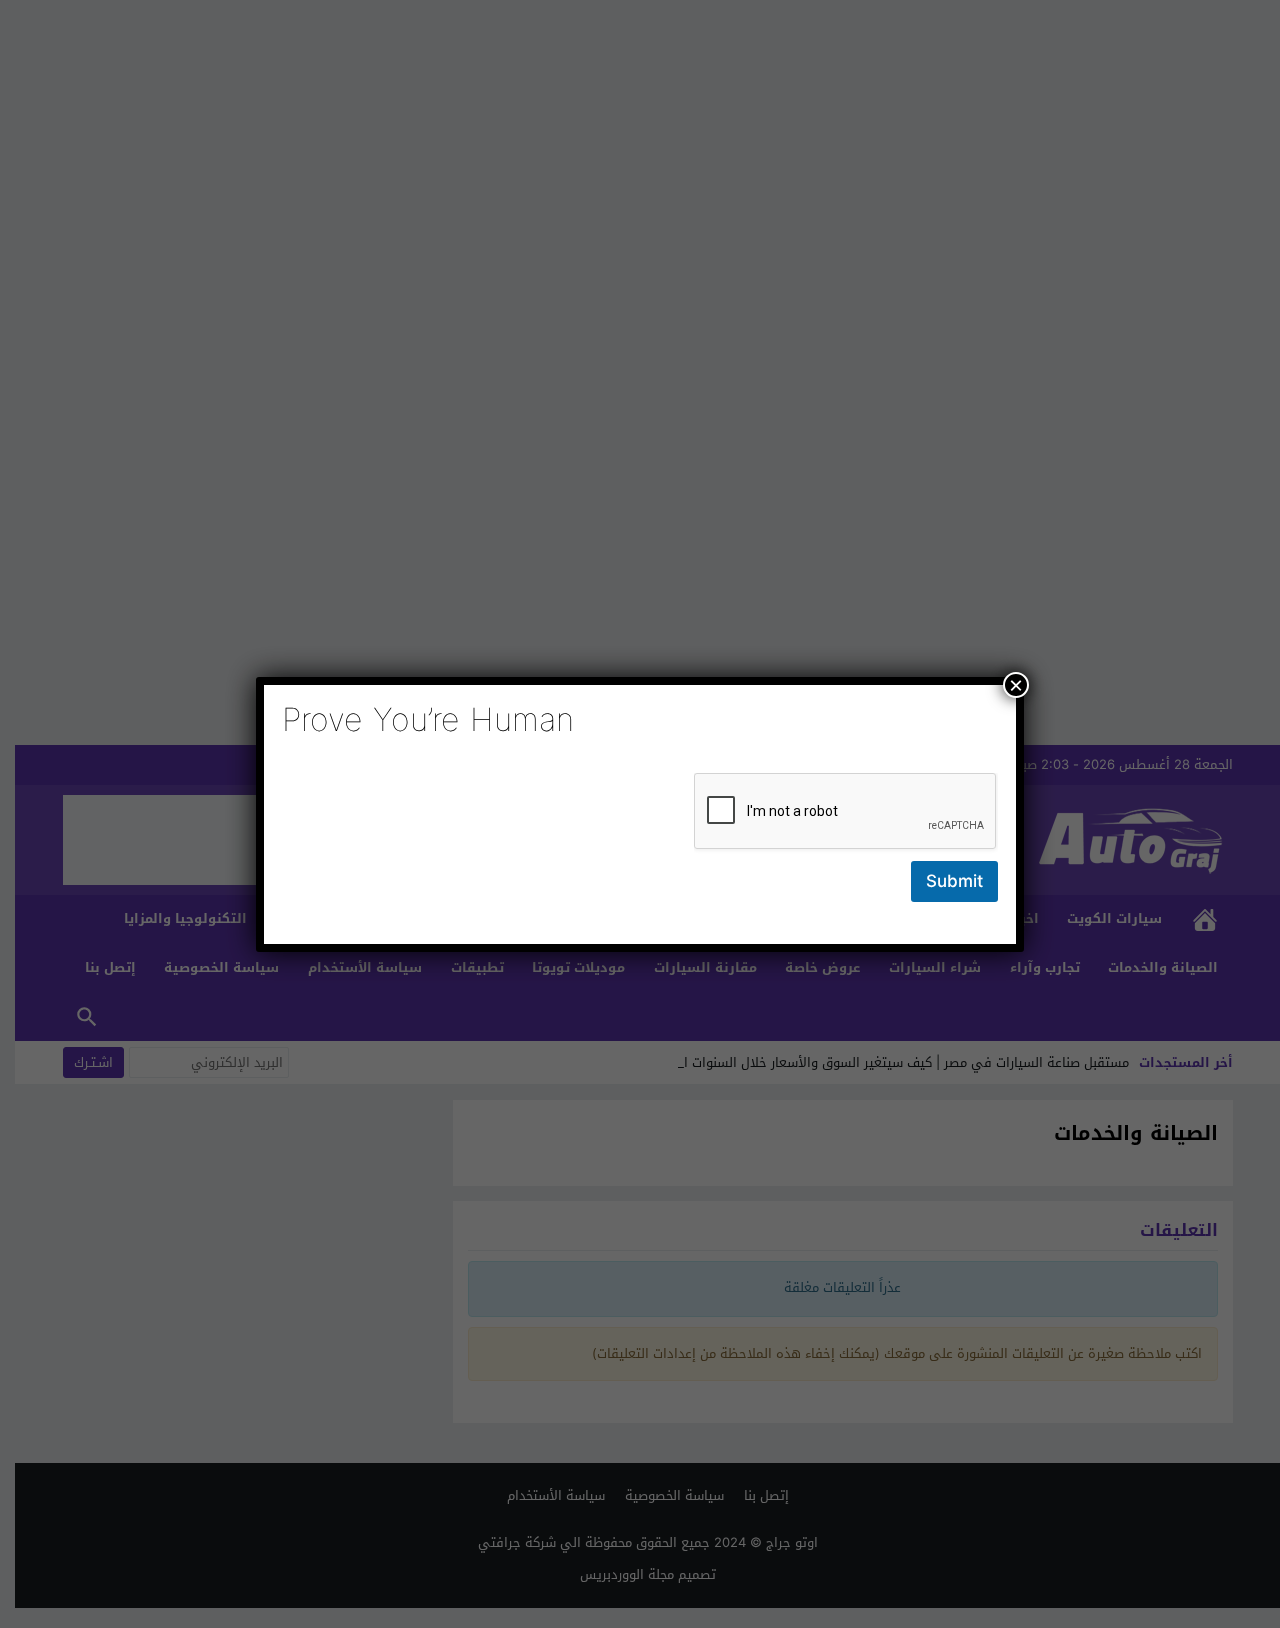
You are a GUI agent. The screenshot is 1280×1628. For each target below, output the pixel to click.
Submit (954, 881)
